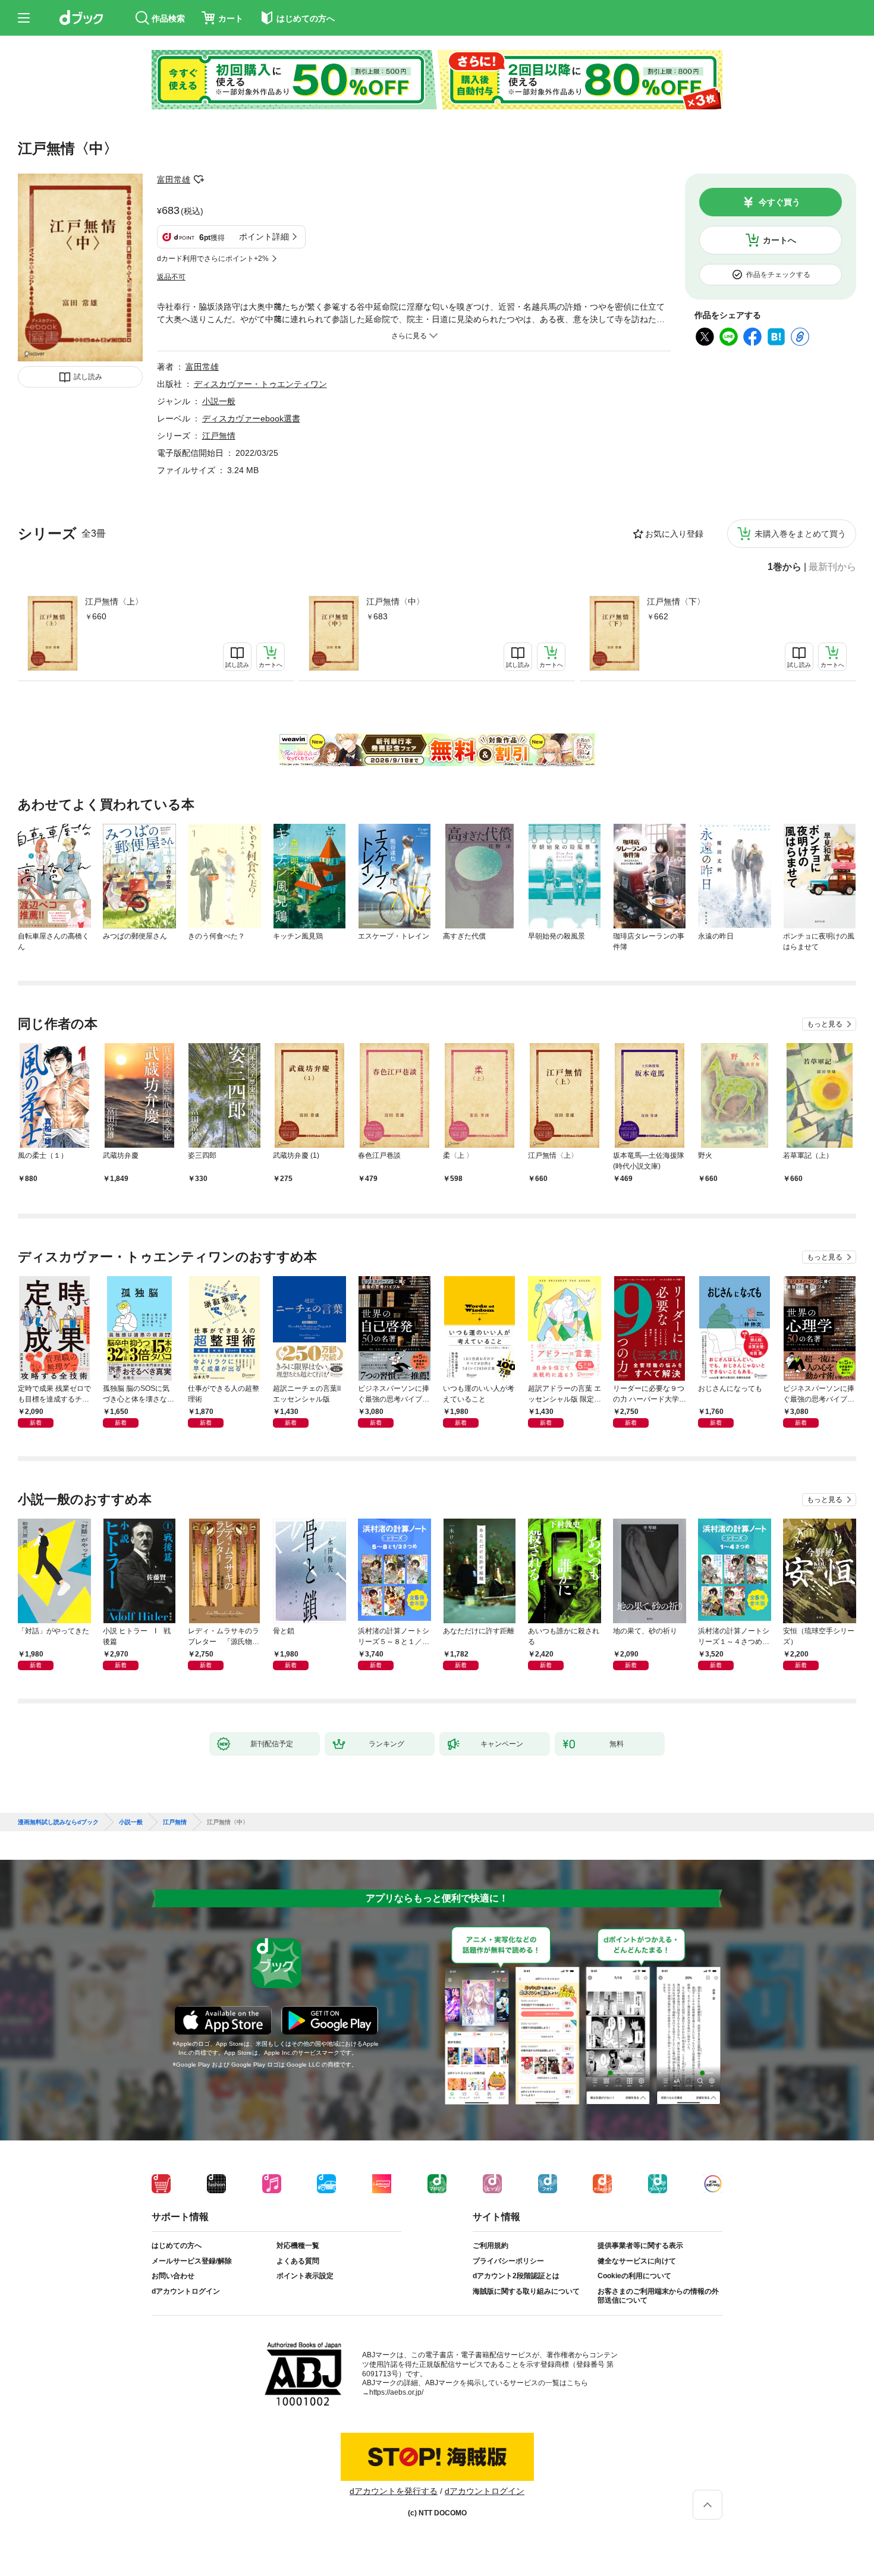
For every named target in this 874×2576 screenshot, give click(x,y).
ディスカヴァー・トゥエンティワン (260, 384)
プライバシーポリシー (508, 2261)
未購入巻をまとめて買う (800, 534)
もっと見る (825, 1024)
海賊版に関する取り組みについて (526, 2291)
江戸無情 (219, 436)
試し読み (88, 377)
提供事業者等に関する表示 (640, 2246)
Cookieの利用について (634, 2276)
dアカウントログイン (186, 2291)
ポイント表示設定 (305, 2276)
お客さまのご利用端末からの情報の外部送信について (658, 2296)
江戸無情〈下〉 (676, 602)
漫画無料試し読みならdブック (58, 1822)
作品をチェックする (778, 275)
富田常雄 (174, 179)
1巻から (785, 567)
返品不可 (171, 277)
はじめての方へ (177, 2246)
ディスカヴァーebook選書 (251, 418)
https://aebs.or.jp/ (396, 2392)
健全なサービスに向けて (637, 2261)
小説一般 (219, 401)
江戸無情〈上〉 (114, 602)
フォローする (199, 179)
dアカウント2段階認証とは (516, 2276)
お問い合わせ (173, 2276)
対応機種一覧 (298, 2246)
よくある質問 (298, 2261)
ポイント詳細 (264, 237)
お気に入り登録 (674, 534)
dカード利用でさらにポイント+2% (213, 259)
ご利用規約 (491, 2246)
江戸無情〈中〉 (395, 602)
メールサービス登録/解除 (192, 2261)
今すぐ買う (779, 202)
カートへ (779, 240)
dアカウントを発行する (394, 2491)
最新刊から (832, 567)
